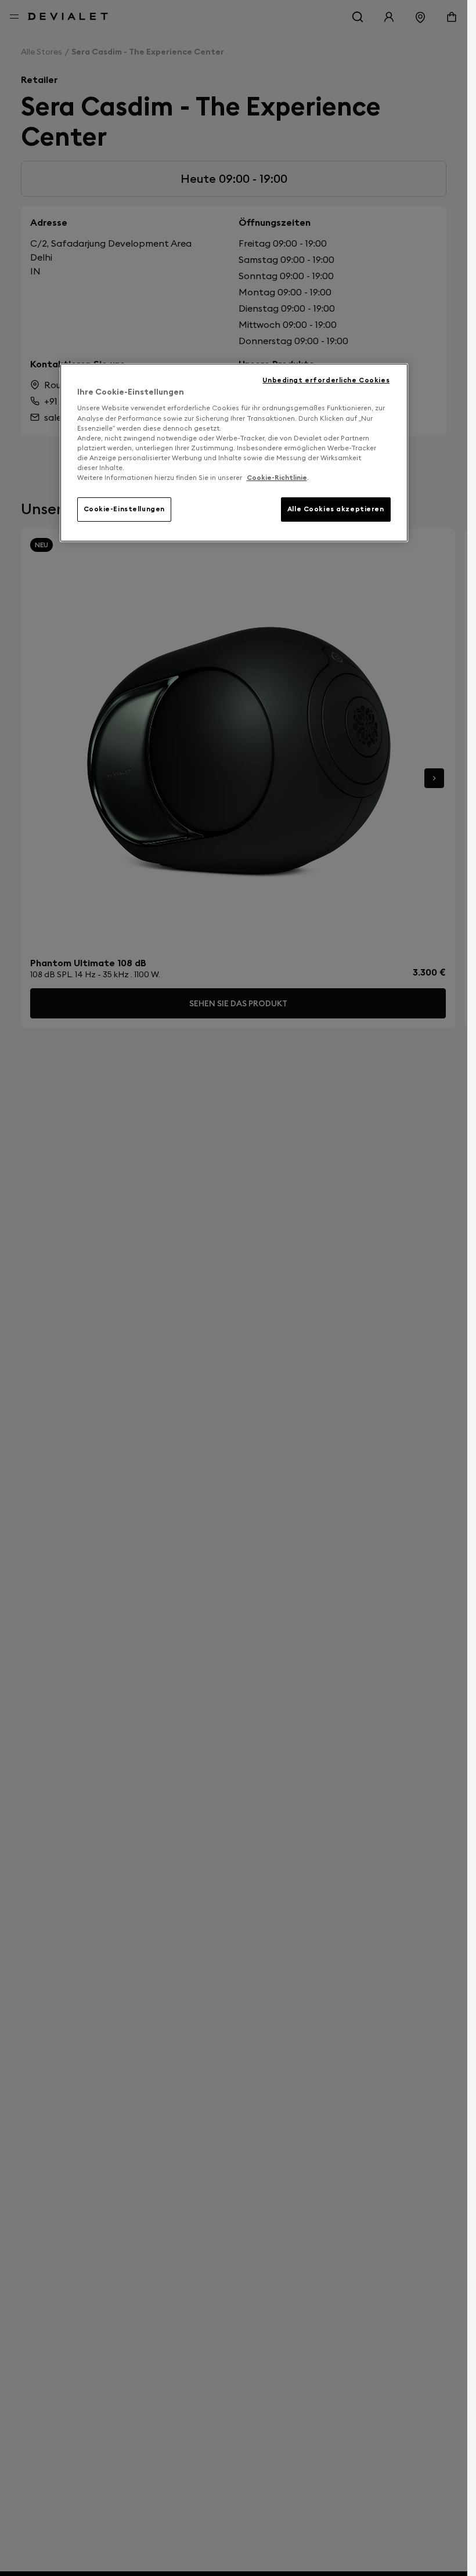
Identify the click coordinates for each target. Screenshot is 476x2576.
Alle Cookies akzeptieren (336, 509)
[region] (234, 453)
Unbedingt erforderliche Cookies (326, 380)
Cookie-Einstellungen (124, 509)
